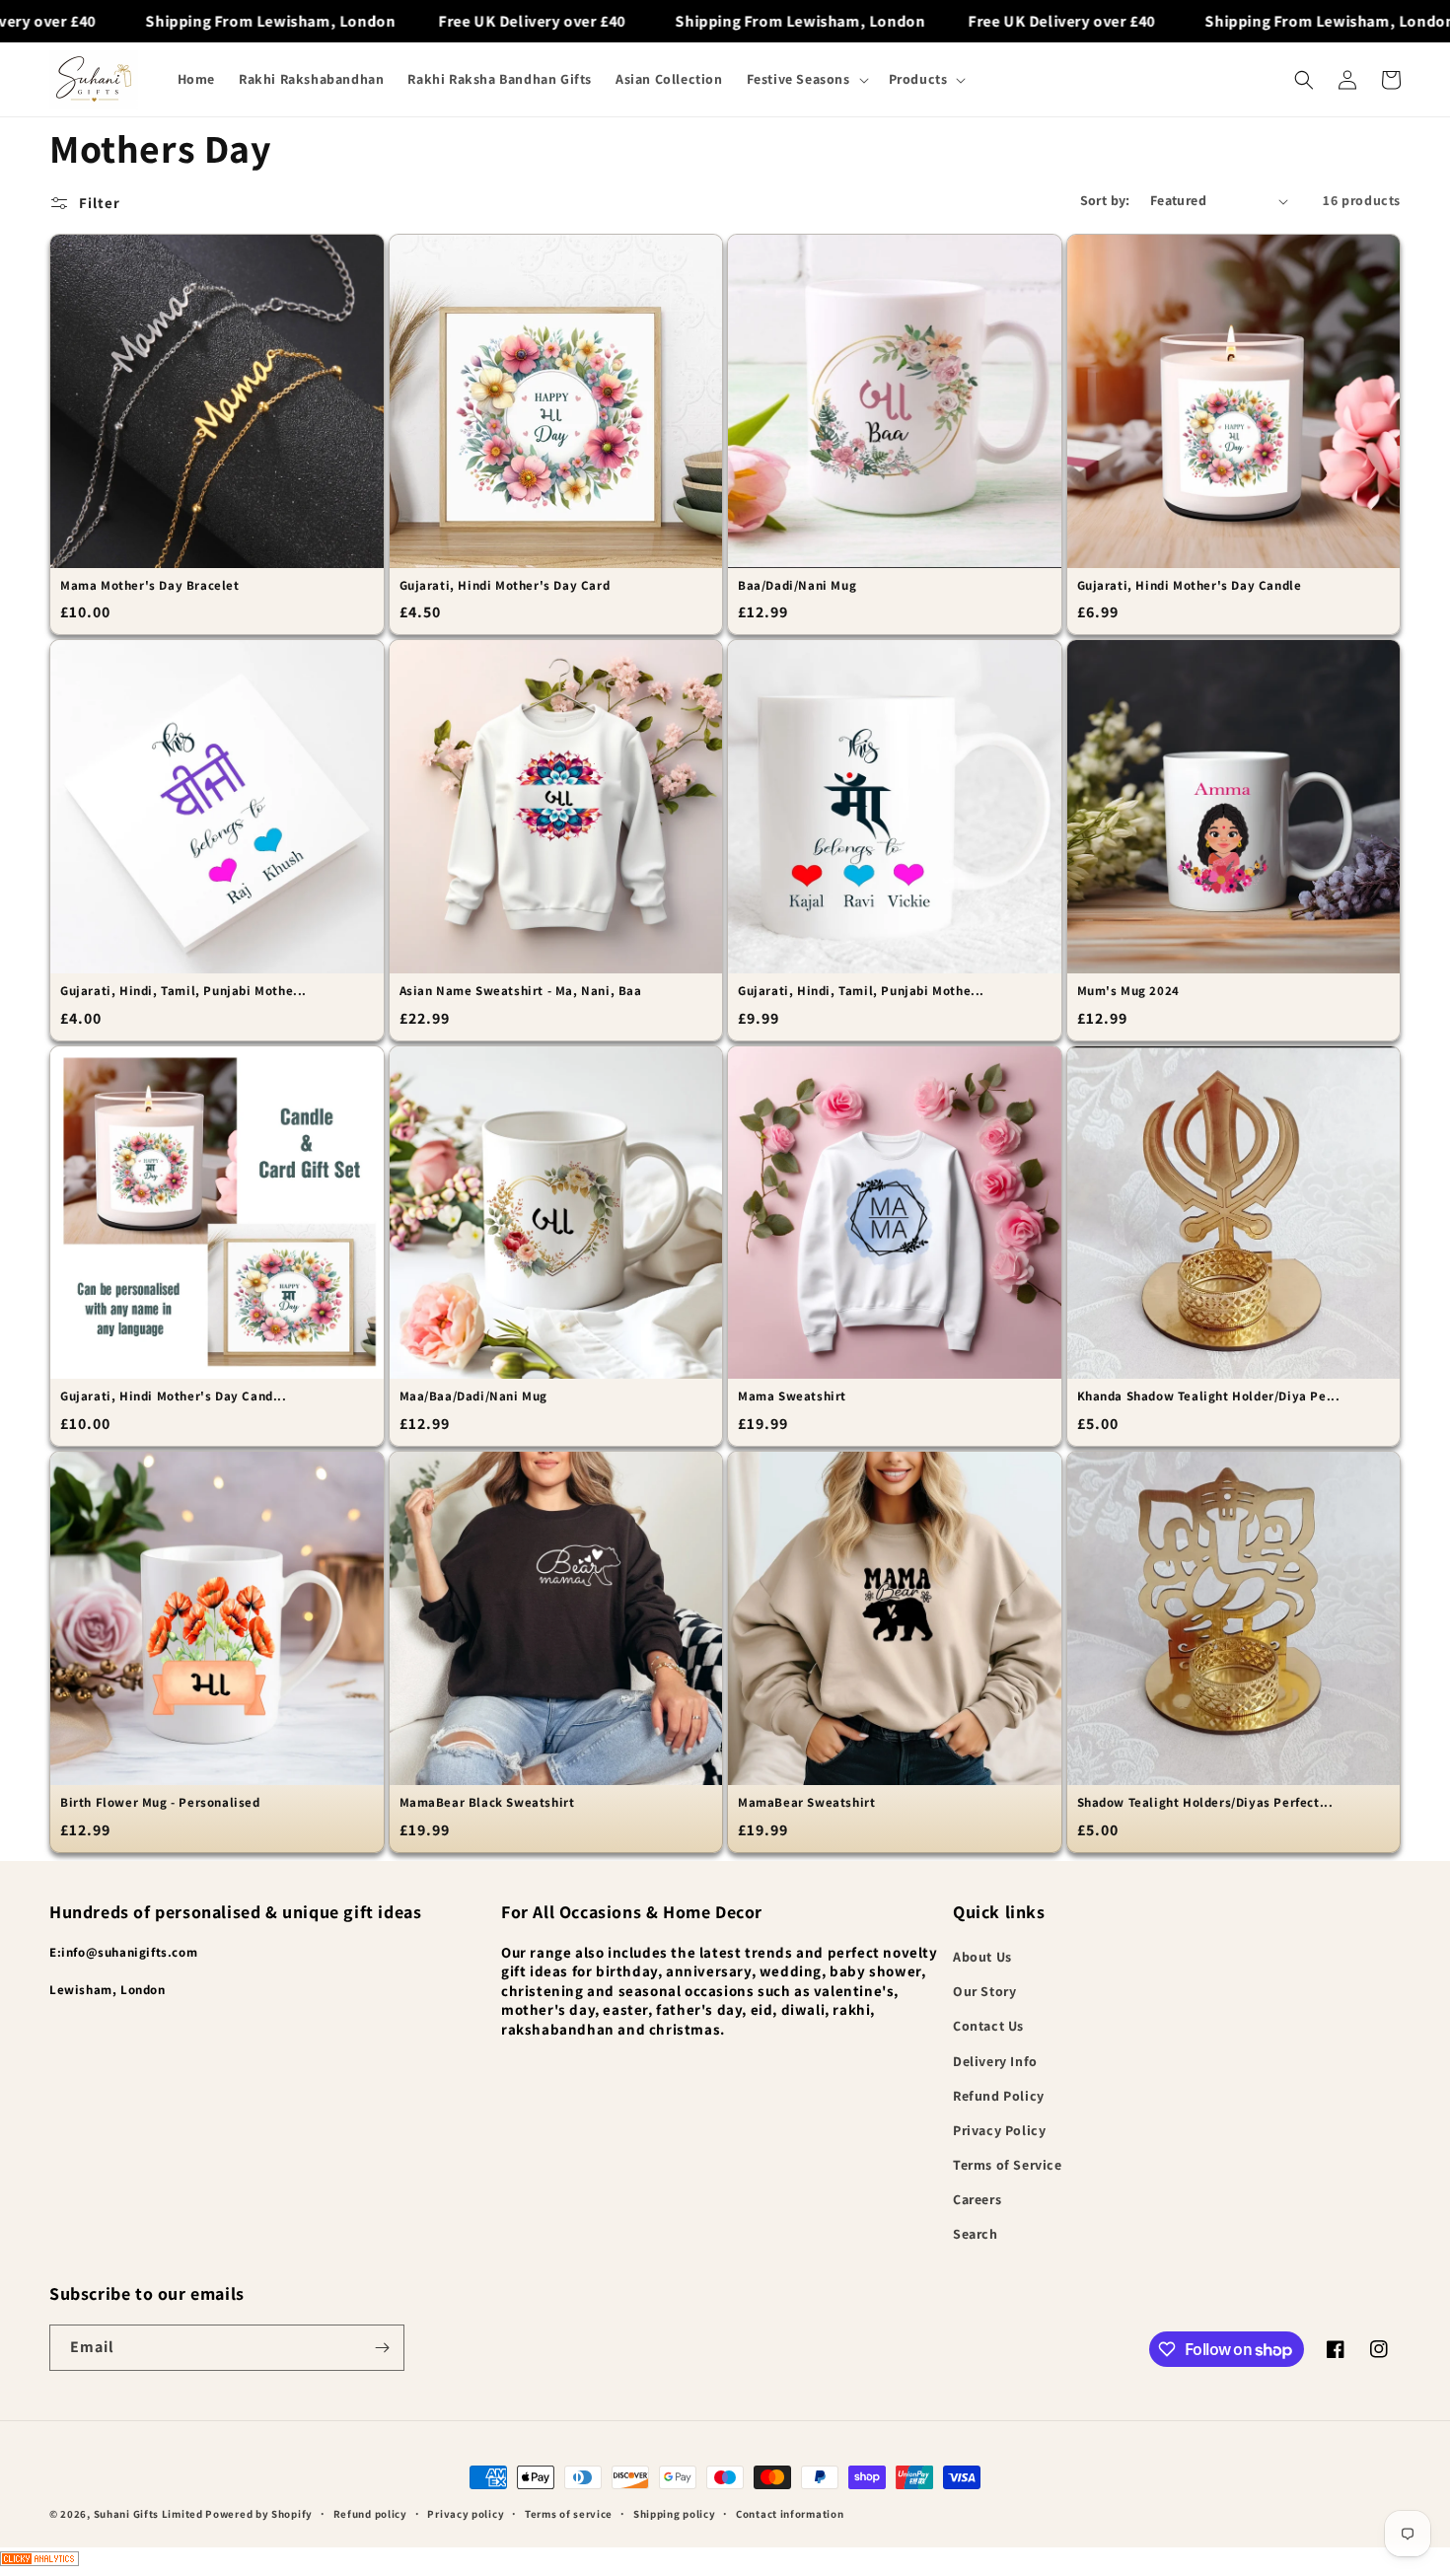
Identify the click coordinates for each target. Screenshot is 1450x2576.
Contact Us (988, 2026)
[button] (806, 79)
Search (976, 2234)
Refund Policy (999, 2096)
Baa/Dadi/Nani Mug (797, 586)
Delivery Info (995, 2061)
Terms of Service (1008, 2165)
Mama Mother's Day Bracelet (150, 586)
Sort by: (1105, 200)
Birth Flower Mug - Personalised (160, 1803)
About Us (982, 1957)
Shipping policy (675, 2514)
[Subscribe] (382, 2348)
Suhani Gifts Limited (148, 2514)
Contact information (790, 2514)
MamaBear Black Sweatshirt (487, 1803)
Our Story (984, 1991)
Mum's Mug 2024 (1128, 991)
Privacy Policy (999, 2130)
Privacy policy (466, 2514)
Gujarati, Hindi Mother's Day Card (505, 586)
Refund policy (370, 2514)
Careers (977, 2199)
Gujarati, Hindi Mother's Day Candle (1190, 586)
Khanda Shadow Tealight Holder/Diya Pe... (1209, 1396)
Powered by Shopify (259, 2514)
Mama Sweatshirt (792, 1396)
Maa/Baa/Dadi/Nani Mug (474, 1396)
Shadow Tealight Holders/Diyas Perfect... (1205, 1803)
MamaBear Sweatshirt (806, 1803)
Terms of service (569, 2514)
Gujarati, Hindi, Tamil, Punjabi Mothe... (183, 991)
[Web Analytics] (725, 2562)
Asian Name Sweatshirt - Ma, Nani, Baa (521, 991)
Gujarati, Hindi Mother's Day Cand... (174, 1396)
